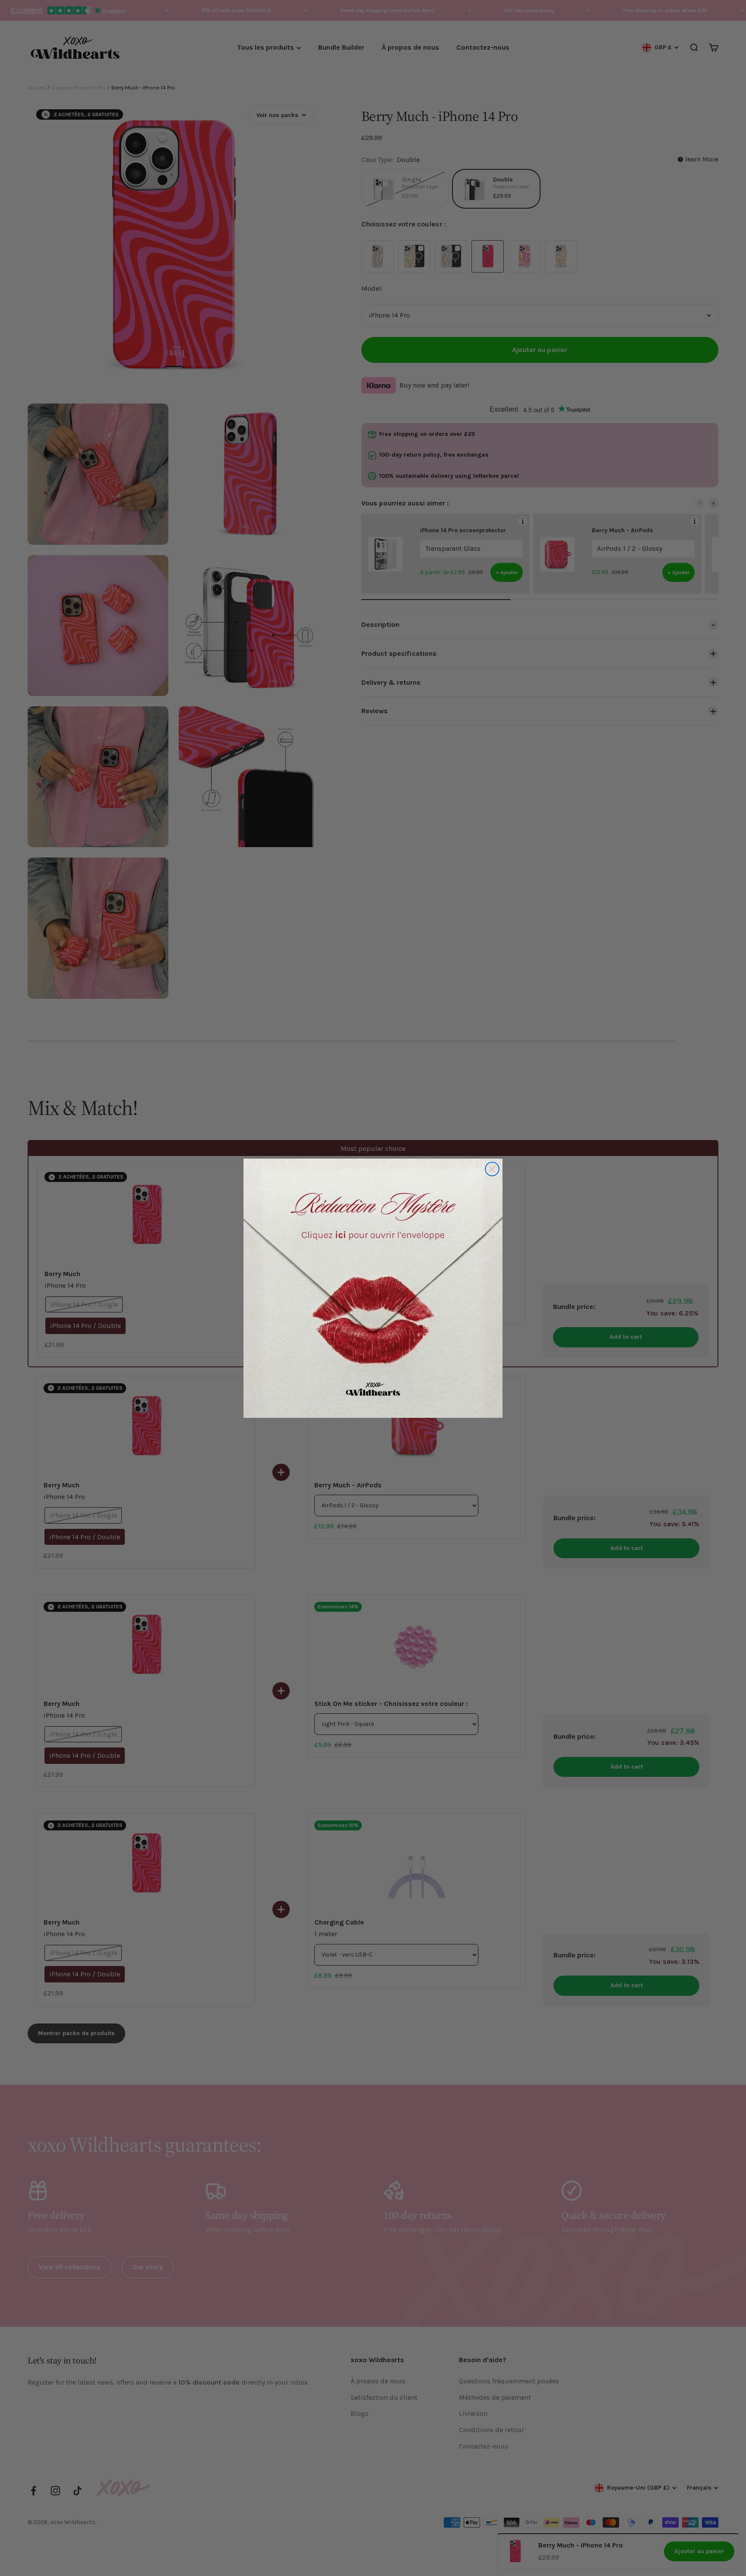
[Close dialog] (492, 1169)
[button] (373, 1288)
